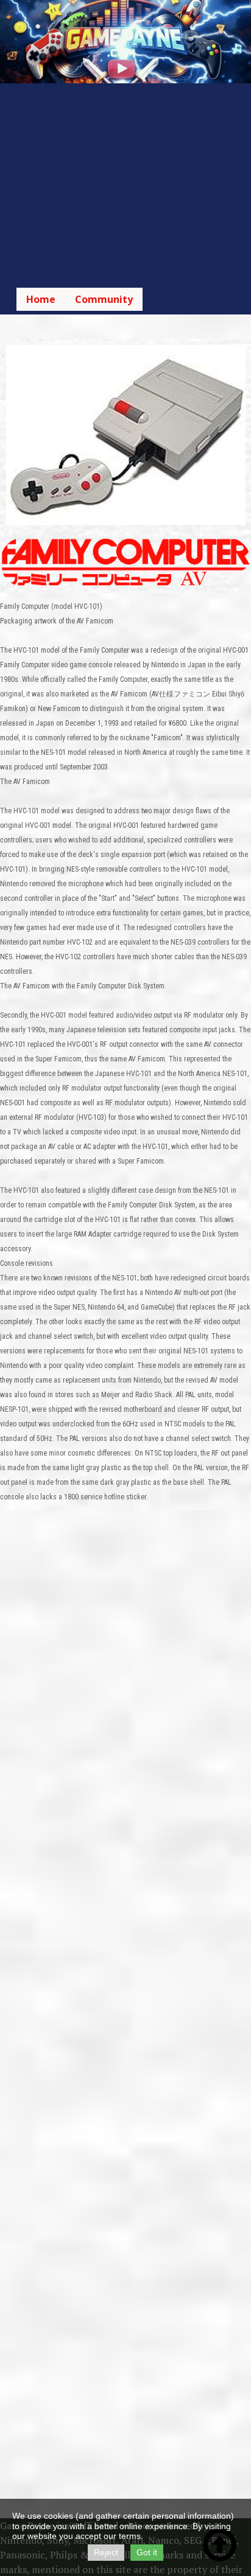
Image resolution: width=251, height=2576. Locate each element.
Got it (147, 2552)
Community (104, 299)
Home (41, 299)
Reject (106, 2552)
